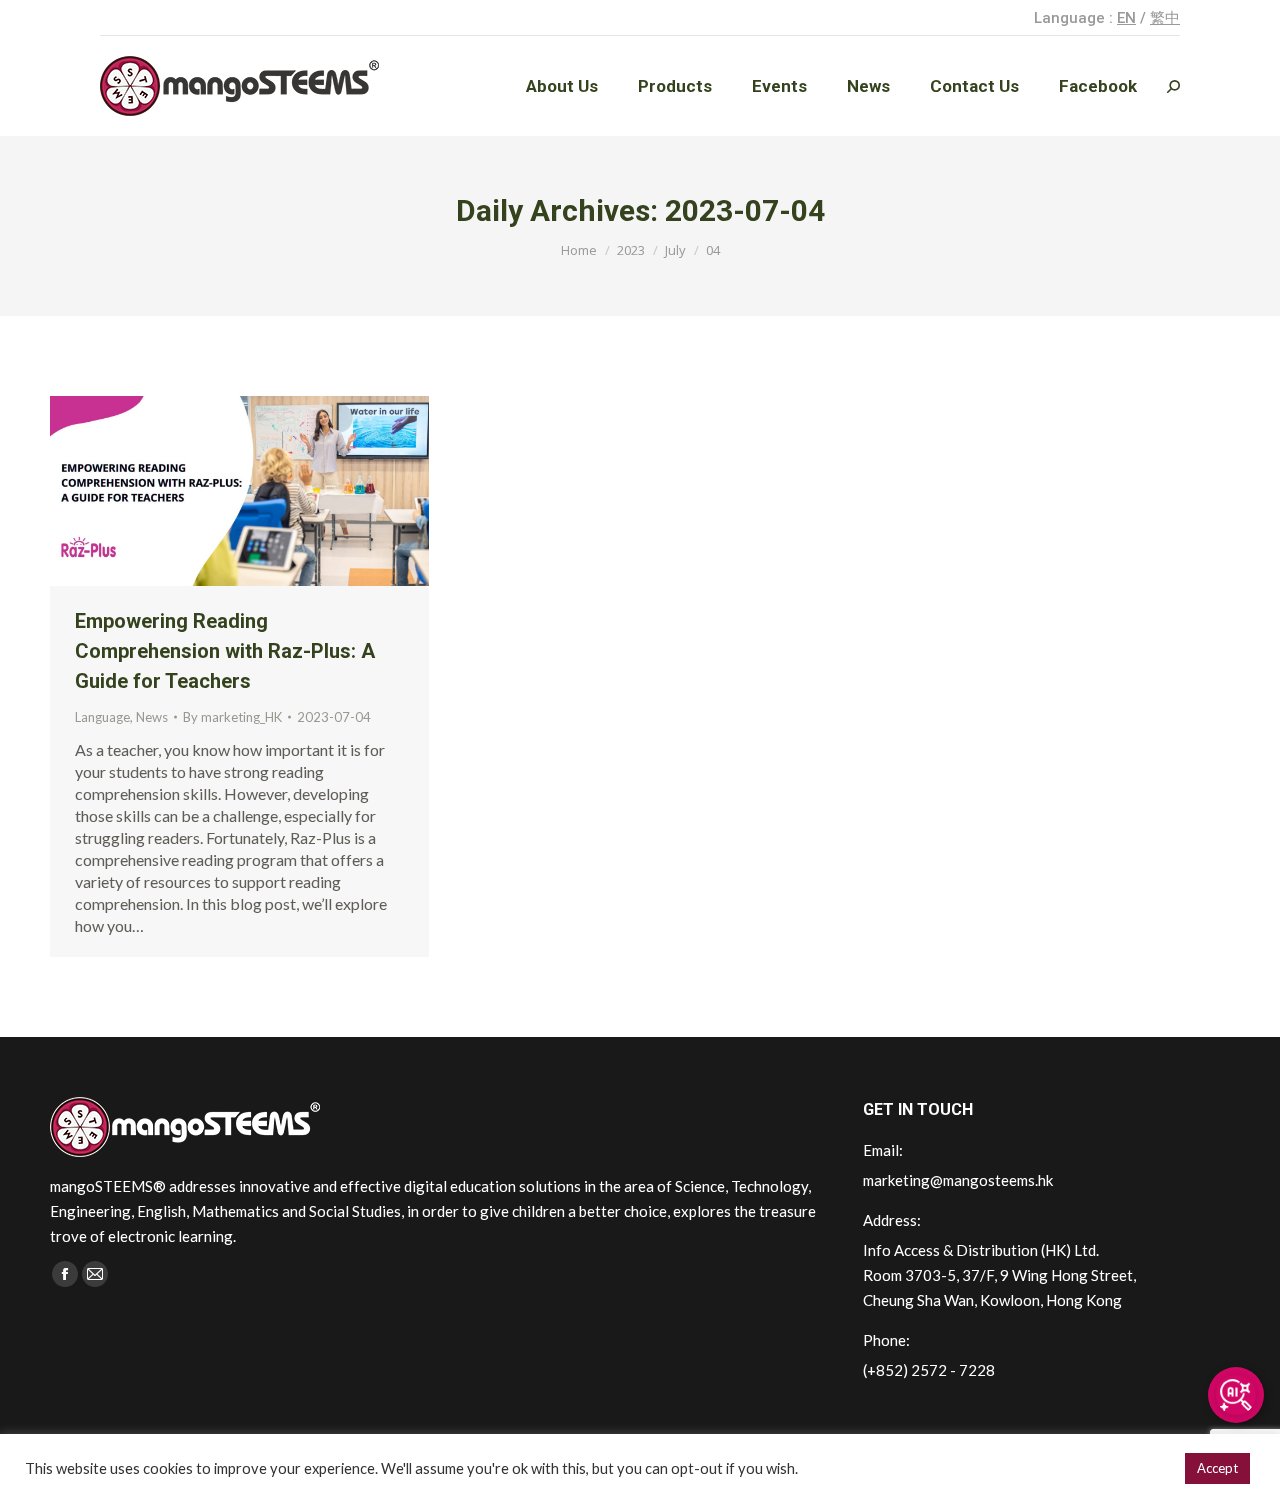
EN (1126, 18)
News (152, 717)
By (232, 717)
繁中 (1165, 18)
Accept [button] (1217, 1468)
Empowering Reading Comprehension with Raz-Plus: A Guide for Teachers (225, 651)
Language (102, 717)
